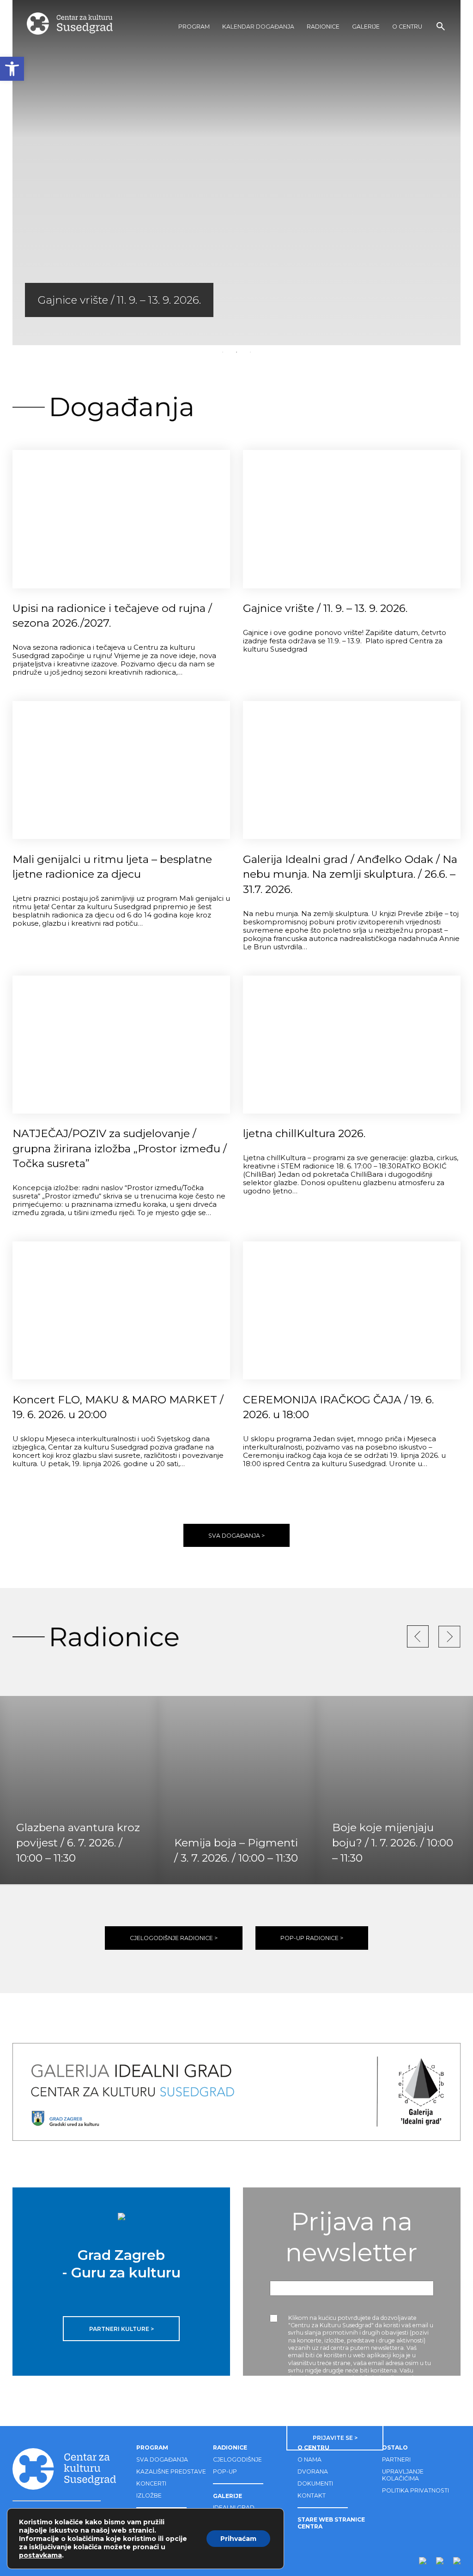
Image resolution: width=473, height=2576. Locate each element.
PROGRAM (194, 27)
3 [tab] (250, 352)
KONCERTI (151, 2483)
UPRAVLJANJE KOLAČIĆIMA (403, 2475)
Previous (30, 173)
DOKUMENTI (315, 2483)
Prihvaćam (238, 2539)
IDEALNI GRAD (234, 2507)
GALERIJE (366, 27)
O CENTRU (407, 27)
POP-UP (225, 2471)
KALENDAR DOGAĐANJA (258, 27)
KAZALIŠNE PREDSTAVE (171, 2471)
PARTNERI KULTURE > (121, 2329)
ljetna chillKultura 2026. (304, 1133)
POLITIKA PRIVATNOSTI (415, 2490)
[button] (12, 69)
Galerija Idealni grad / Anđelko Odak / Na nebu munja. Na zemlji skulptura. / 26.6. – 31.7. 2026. (350, 874)
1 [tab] (223, 352)
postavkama (40, 2555)
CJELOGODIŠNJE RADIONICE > (174, 1938)
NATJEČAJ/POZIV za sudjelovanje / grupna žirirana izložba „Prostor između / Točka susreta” (120, 1148)
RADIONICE (323, 27)
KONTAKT (312, 2495)
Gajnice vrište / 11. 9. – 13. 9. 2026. (325, 608)
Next (443, 173)
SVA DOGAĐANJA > (236, 1536)
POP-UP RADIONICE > (312, 1938)
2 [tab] (236, 352)
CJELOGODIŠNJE (237, 2459)
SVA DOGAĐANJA (162, 2459)
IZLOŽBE (149, 2495)
